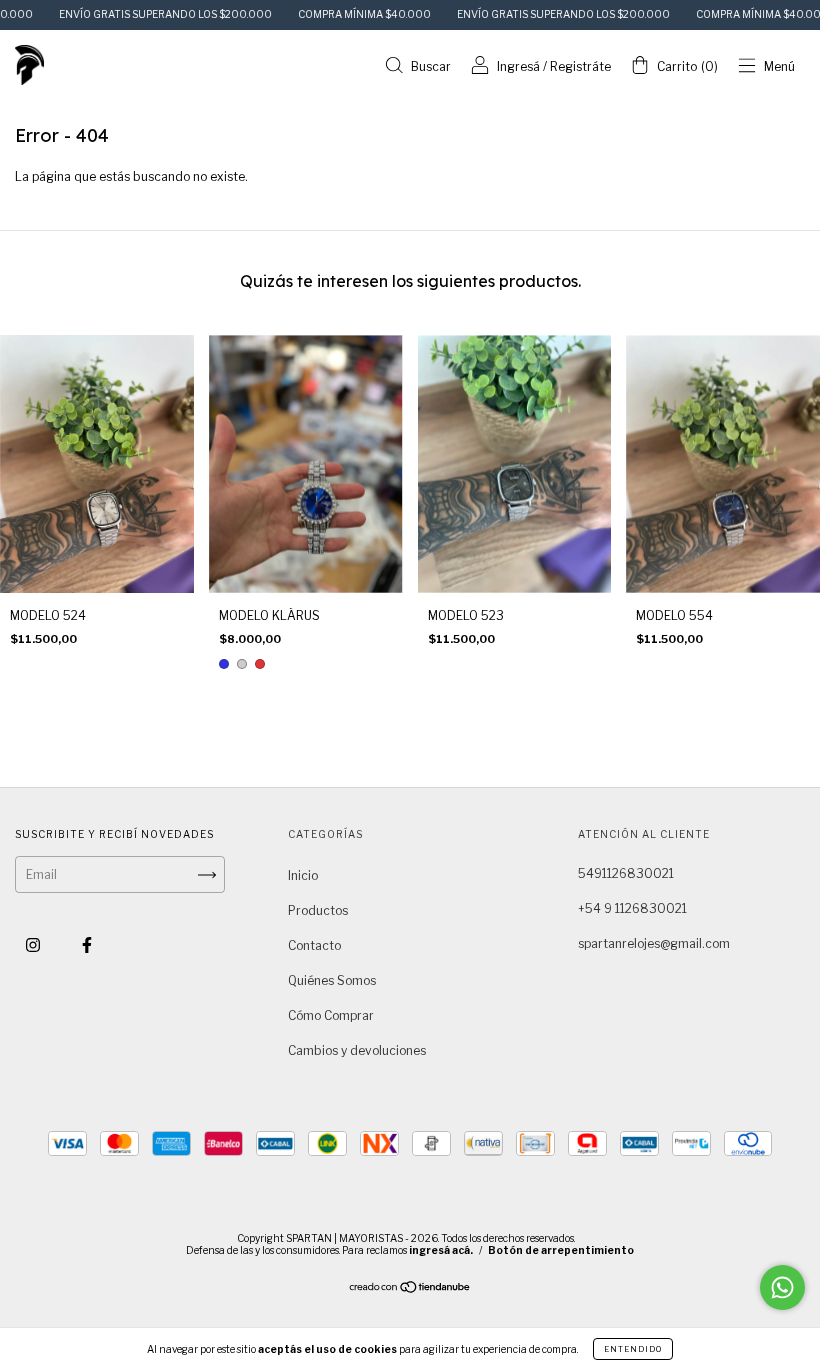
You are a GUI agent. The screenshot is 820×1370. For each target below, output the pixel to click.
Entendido (633, 1349)
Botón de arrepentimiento (561, 1250)
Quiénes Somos (332, 980)
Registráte (580, 66)
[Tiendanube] (410, 1289)
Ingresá (518, 66)
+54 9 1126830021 (632, 908)
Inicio (303, 875)
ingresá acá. (441, 1250)
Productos (318, 910)
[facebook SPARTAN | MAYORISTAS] (87, 945)
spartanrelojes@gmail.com (654, 943)
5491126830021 (626, 873)
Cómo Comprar (331, 1015)
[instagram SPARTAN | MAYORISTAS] (34, 945)
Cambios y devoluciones (357, 1050)
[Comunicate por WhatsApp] (782, 1287)
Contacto (314, 945)
